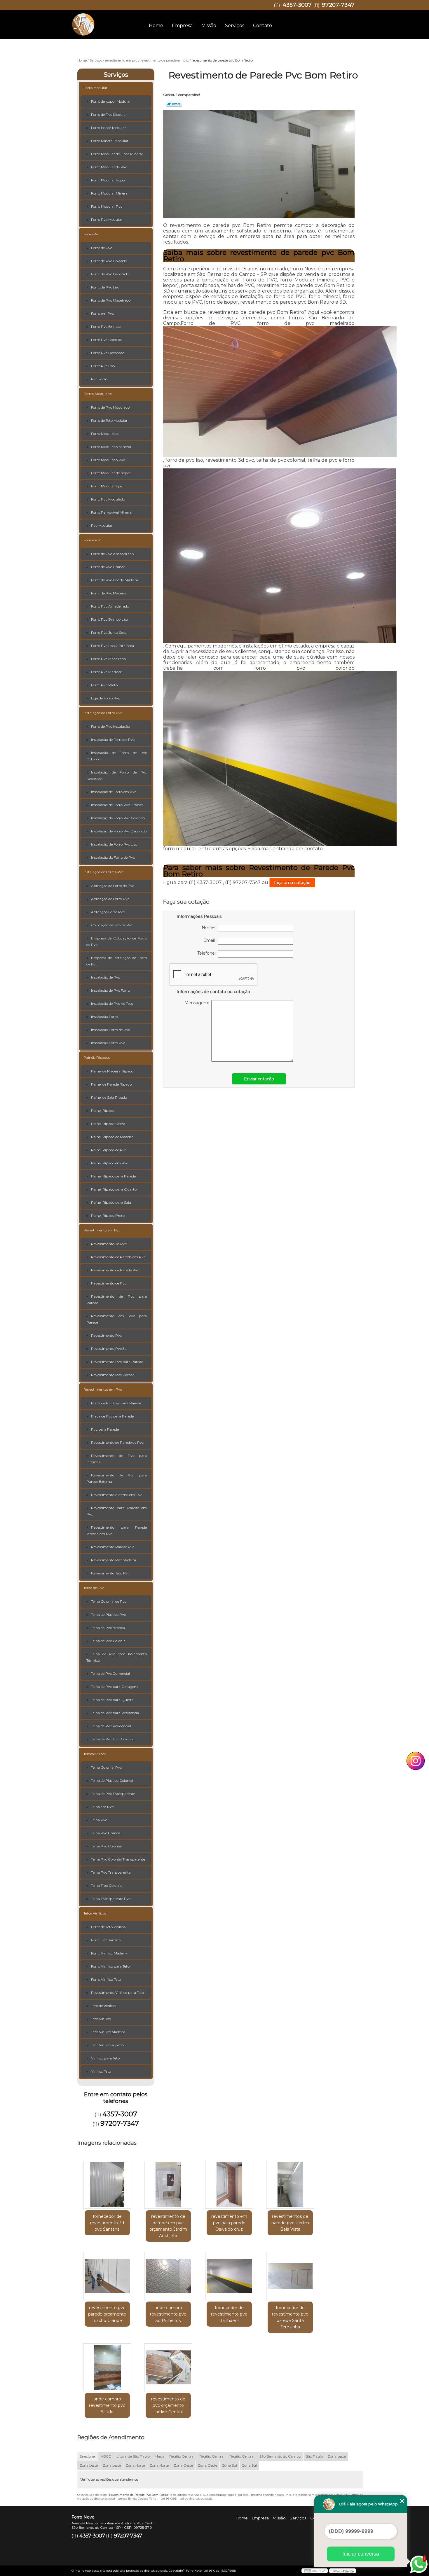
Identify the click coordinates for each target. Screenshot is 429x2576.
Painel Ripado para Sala (111, 1202)
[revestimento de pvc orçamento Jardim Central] (168, 2367)
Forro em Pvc (102, 313)
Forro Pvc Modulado (108, 499)
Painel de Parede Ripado (111, 1084)
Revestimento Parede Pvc (113, 1547)
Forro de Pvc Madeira (109, 593)
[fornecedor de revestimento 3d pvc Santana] (107, 2185)
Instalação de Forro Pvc (103, 713)
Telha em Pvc (102, 1807)
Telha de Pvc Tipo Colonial (113, 1739)
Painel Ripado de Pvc (109, 1150)
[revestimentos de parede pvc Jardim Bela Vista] (290, 2185)
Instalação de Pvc (105, 977)
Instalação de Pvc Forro (110, 990)
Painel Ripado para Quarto (114, 1189)
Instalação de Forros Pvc (104, 872)
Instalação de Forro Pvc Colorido (118, 818)
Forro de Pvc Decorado (110, 274)
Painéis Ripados (97, 1057)
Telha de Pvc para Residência (115, 1713)
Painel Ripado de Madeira (112, 1137)
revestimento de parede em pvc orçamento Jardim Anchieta (168, 2226)
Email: (211, 940)
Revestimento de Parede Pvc (115, 1270)
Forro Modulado (104, 434)
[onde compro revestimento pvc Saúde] (107, 2367)
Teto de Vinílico (103, 2006)
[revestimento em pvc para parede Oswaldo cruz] (229, 2185)
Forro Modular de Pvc (109, 167)
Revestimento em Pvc (102, 1230)
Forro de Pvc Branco (108, 567)
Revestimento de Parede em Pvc (118, 1257)
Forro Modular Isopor (109, 180)
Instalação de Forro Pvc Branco (117, 805)
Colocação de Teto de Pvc (112, 925)
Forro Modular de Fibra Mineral (117, 154)
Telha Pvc (99, 1820)
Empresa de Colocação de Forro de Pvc (117, 941)
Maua (159, 2456)
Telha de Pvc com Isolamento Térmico (117, 1657)
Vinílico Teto (101, 2071)
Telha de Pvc (94, 1588)
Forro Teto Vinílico (106, 1940)
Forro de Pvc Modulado (110, 407)
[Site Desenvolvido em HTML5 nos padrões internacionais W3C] (315, 2571)
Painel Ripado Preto (108, 1216)
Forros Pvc (92, 540)
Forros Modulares (98, 394)
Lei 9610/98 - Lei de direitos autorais (186, 2499)
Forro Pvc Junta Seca (109, 632)
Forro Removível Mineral (112, 512)
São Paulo (314, 2456)
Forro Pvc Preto (104, 685)
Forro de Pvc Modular (109, 114)
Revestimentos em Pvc (103, 1389)
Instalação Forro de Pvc (110, 1030)
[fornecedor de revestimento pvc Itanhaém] (229, 2276)
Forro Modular (95, 88)
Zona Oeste (183, 2465)
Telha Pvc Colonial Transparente (118, 1859)
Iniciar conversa (361, 2554)
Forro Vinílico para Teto (110, 1966)
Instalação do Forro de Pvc (113, 857)
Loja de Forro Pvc (105, 698)
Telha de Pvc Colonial (109, 1641)
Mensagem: (198, 1003)
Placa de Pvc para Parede (112, 1416)
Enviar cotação (259, 1079)
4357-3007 (297, 5)
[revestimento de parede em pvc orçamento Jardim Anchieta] (168, 2185)
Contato (263, 26)
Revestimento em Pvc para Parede (117, 1319)
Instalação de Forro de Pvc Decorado (117, 775)
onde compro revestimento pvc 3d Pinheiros (168, 2314)
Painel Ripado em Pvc (110, 1163)
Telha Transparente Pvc (111, 1899)
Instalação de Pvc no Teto (112, 1003)
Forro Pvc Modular (107, 219)
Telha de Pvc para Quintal (113, 1700)
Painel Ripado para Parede (113, 1176)
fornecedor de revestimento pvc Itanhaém (229, 2314)
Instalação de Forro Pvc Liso (114, 844)
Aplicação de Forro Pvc (110, 899)
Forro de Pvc (102, 248)
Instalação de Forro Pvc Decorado (119, 831)
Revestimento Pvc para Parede (117, 1362)
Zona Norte (135, 2465)
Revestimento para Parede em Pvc (117, 1511)
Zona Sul (230, 2465)
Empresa (182, 26)
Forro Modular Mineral (110, 193)
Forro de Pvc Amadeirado (112, 554)
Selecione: (88, 2456)
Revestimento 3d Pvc (109, 1244)
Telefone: (208, 953)
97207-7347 (338, 5)
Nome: (210, 928)
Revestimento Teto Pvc (110, 1573)
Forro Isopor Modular (109, 128)
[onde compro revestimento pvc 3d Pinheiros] (168, 2276)
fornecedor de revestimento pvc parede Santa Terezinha (290, 2317)
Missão (209, 26)
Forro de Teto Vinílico (108, 1927)
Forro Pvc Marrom (107, 672)
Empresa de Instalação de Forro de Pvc (117, 961)
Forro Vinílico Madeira (109, 1953)
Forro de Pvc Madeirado (111, 300)
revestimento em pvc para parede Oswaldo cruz (229, 2223)
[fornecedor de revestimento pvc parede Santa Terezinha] (290, 2276)
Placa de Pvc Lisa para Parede (116, 1403)
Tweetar (174, 104)
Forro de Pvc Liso (105, 287)
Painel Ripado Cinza (108, 1124)
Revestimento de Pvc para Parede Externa (117, 1478)
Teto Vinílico (101, 2019)
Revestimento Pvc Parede (113, 1375)
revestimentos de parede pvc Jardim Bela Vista (290, 2223)
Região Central (182, 2456)
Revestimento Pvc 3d (109, 1349)
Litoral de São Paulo (133, 2456)
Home (156, 26)
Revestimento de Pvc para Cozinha (117, 1459)
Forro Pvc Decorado (108, 353)
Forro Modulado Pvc (108, 460)
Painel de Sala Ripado (109, 1097)
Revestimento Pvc (106, 1335)
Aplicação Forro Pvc (108, 912)
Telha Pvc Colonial (106, 1846)
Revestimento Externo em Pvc (117, 1495)
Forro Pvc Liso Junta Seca (113, 646)
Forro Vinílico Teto (106, 1979)
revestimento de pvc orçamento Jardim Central (168, 2405)
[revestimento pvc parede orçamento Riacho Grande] (107, 2276)
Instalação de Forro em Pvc (114, 792)
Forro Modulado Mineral (111, 447)
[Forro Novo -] (105, 22)
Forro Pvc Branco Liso (109, 619)
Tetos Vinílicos (95, 1913)
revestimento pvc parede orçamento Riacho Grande (107, 2314)
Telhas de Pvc (95, 1754)
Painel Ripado (103, 1111)
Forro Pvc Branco (106, 327)
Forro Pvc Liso (103, 366)
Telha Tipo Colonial (107, 1885)
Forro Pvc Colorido (107, 340)
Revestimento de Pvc (109, 1283)
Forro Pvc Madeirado (108, 659)
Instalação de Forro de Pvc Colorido (117, 756)
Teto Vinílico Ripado (107, 2045)
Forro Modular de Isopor (111, 473)
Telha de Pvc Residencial (111, 1726)
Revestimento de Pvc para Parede (117, 1300)
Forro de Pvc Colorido (109, 261)
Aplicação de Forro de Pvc (113, 886)
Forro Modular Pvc (107, 206)
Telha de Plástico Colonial (112, 1780)
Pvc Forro (99, 379)
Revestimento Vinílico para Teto (117, 1993)
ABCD (106, 2456)
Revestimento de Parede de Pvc (117, 1442)
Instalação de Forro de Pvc (113, 740)
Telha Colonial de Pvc (109, 1601)
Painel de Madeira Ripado (112, 1071)
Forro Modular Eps (107, 486)
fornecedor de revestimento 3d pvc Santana (107, 2223)
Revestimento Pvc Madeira (114, 1560)
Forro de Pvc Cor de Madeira (115, 580)
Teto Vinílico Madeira (108, 2032)
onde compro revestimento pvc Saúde (107, 2405)
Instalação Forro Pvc (108, 1043)
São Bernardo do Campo (280, 2456)
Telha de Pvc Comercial (110, 1673)
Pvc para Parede (105, 1429)
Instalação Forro (104, 1017)
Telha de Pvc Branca (108, 1628)
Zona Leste (337, 2456)
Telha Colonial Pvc (106, 1767)
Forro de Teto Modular (109, 420)
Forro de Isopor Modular (111, 101)
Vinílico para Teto (105, 2058)
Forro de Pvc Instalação (110, 726)
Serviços (235, 26)
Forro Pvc (92, 234)
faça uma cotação (292, 883)
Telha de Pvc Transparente (113, 1794)
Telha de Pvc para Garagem (114, 1687)
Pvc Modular (102, 525)
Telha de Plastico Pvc (108, 1615)
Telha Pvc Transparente (111, 1872)
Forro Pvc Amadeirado (110, 606)
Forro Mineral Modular (110, 141)
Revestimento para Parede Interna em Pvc (117, 1531)
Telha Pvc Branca (106, 1833)
